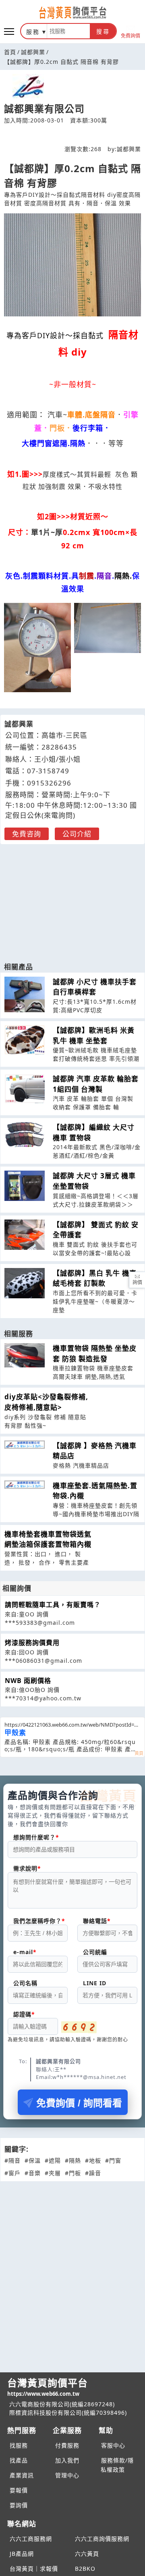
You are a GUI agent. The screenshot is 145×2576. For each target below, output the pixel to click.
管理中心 (67, 2475)
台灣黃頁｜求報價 (34, 2569)
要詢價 (19, 2505)
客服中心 (113, 2445)
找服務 (19, 2445)
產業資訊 (22, 2475)
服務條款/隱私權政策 (117, 2465)
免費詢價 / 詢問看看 (79, 2103)
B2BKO (85, 2569)
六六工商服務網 (31, 2539)
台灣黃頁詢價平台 (48, 2387)
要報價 (19, 2490)
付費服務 (67, 2445)
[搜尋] (68, 31)
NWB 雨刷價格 (28, 1681)
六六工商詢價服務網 (102, 2539)
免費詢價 (130, 35)
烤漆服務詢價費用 (32, 1643)
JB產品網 (22, 2554)
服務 (33, 32)
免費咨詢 (27, 834)
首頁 (10, 52)
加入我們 (67, 2460)
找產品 (19, 2460)
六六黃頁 (87, 2554)
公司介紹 (77, 834)
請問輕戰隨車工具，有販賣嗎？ (53, 1605)
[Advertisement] (72, 899)
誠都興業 (33, 52)
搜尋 (103, 32)
